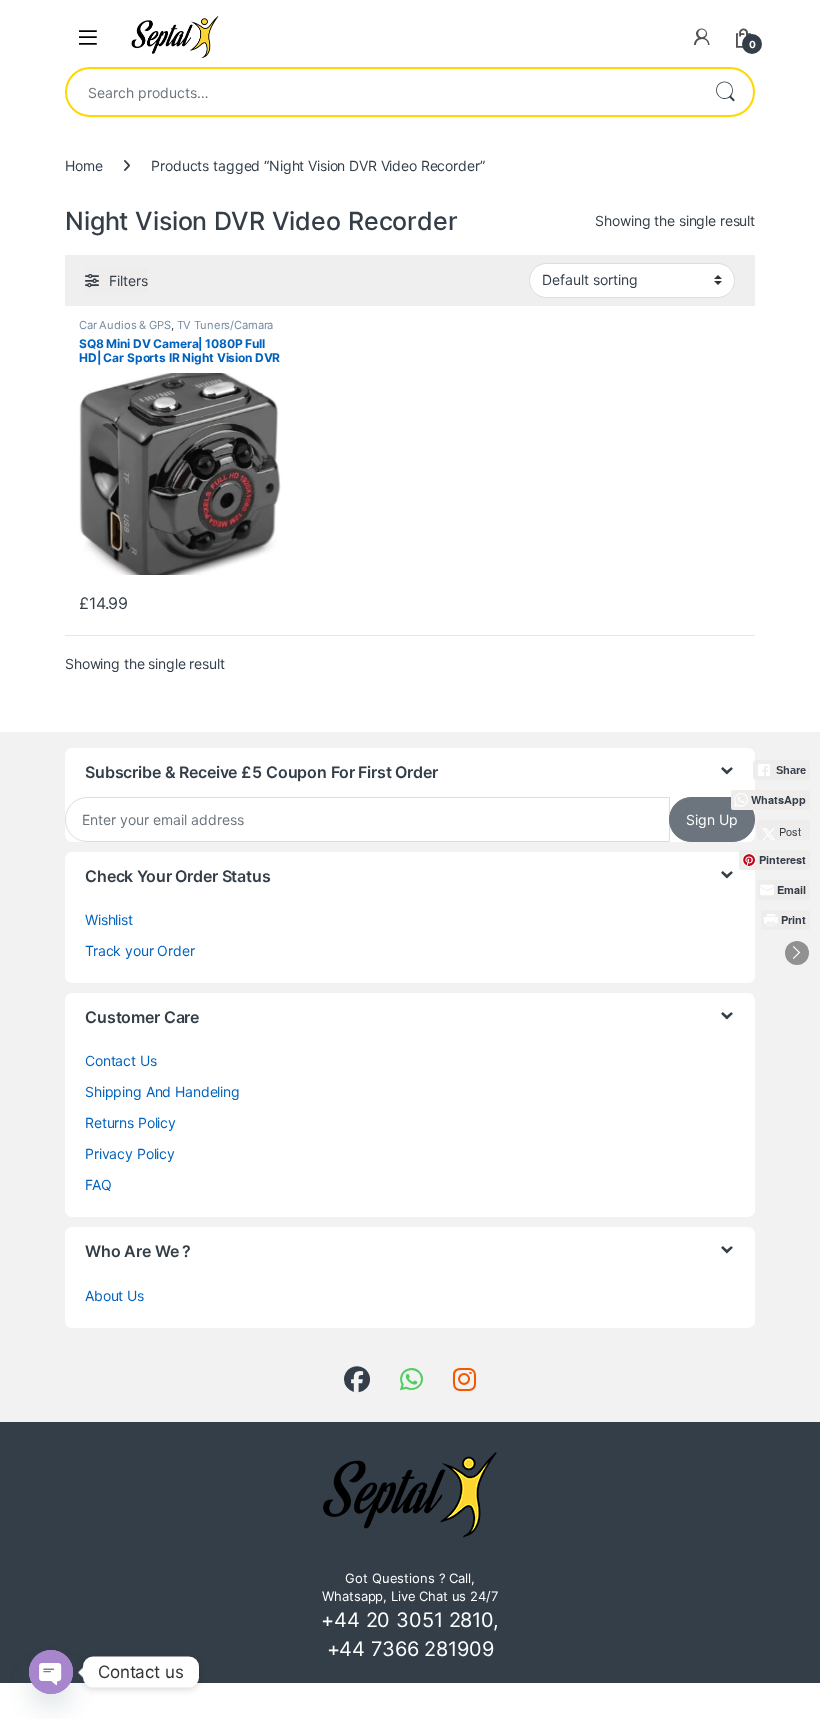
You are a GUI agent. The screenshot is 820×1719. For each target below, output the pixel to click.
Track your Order (140, 950)
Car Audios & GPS (125, 325)
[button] (797, 953)
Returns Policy (130, 1122)
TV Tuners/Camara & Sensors (176, 331)
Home (83, 165)
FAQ (98, 1184)
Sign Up (712, 819)
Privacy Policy (130, 1153)
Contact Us (121, 1060)
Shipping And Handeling (162, 1091)
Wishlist (109, 919)
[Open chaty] (51, 1672)
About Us (114, 1295)
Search (725, 92)
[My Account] (702, 37)
